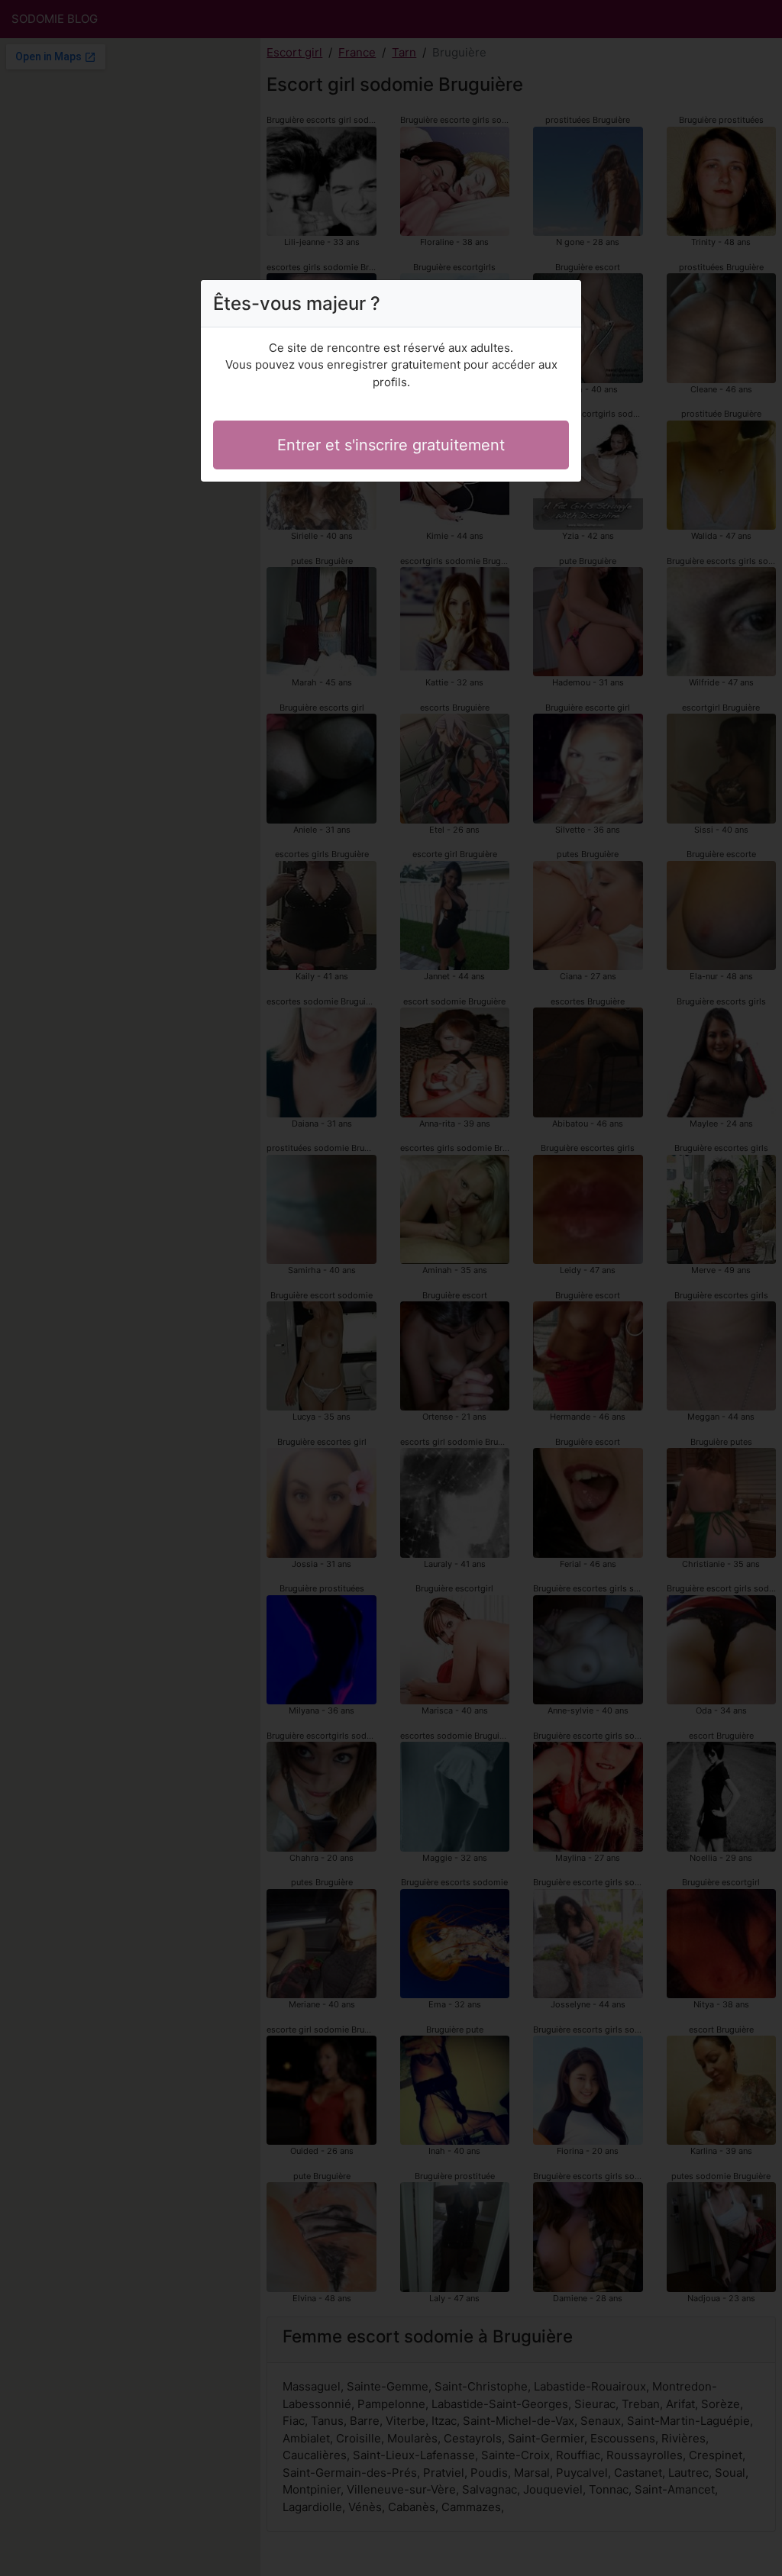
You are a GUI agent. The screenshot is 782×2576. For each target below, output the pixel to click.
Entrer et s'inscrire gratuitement (391, 445)
